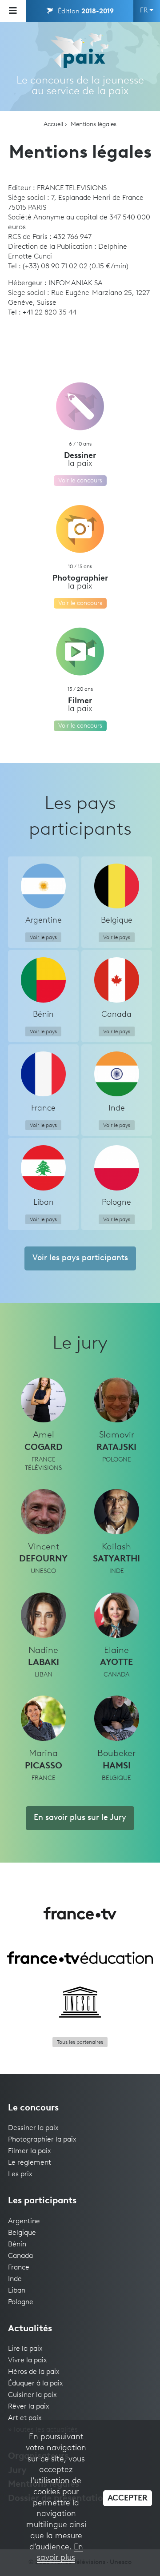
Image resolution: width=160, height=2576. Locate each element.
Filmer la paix (30, 2151)
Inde (15, 2279)
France (19, 2268)
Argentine (24, 2222)
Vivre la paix (28, 2361)
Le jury (80, 1344)
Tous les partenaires (80, 2042)
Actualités (30, 2329)
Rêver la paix (29, 2407)
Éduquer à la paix (36, 2384)
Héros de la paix (34, 2372)
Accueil (53, 125)
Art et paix (25, 2418)
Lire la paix (25, 2349)
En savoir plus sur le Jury (80, 1818)
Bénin (17, 2245)
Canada (20, 2256)
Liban (17, 2291)
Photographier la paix (42, 2140)
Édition (85, 12)
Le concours (33, 2108)
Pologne (21, 2302)
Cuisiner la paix (32, 2395)
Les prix (20, 2174)
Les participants (42, 2201)
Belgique (22, 2233)
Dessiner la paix (33, 2128)
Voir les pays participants (80, 1258)
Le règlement (30, 2163)
